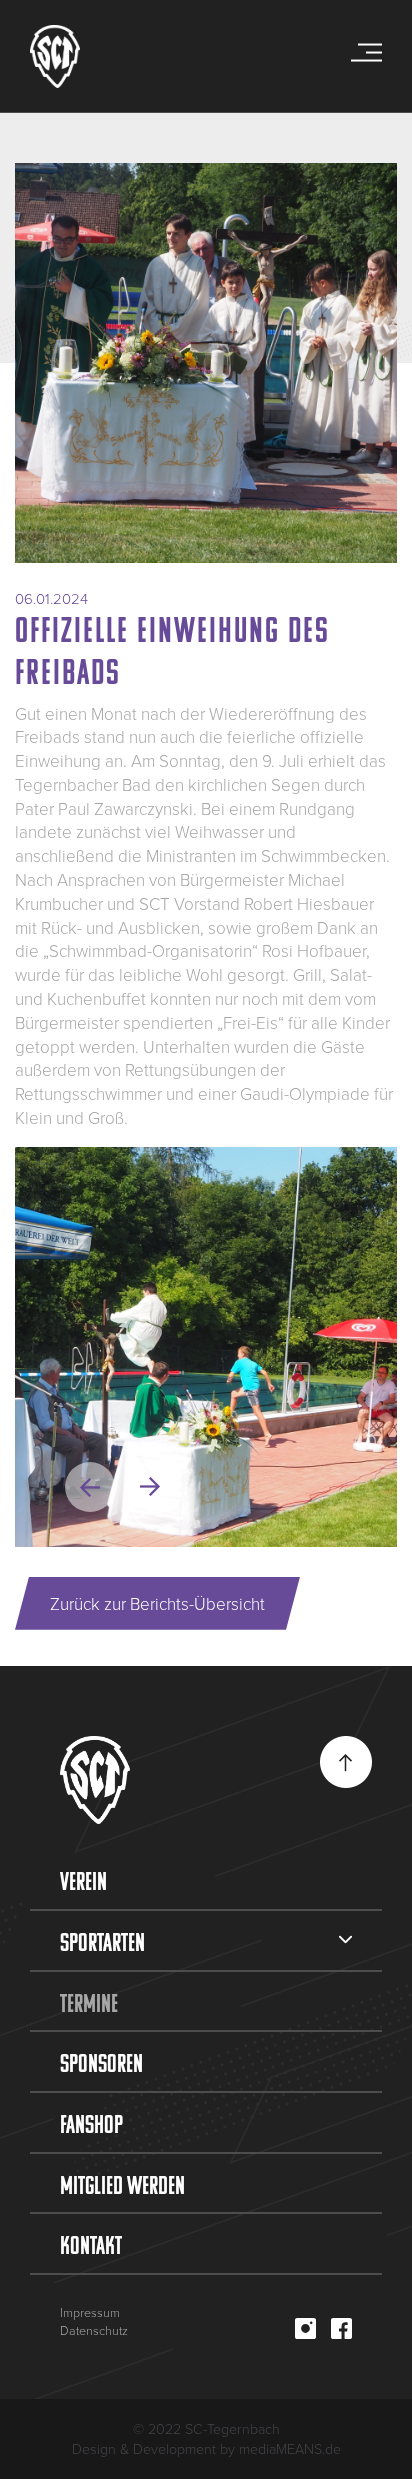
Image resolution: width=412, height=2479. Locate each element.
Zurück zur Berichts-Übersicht (157, 1603)
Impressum (90, 2312)
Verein (83, 1881)
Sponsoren (101, 2063)
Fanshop (91, 2124)
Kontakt (91, 2245)
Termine (89, 2003)
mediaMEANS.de (290, 2448)
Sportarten (102, 1942)
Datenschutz (94, 2330)
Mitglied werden (122, 2185)
